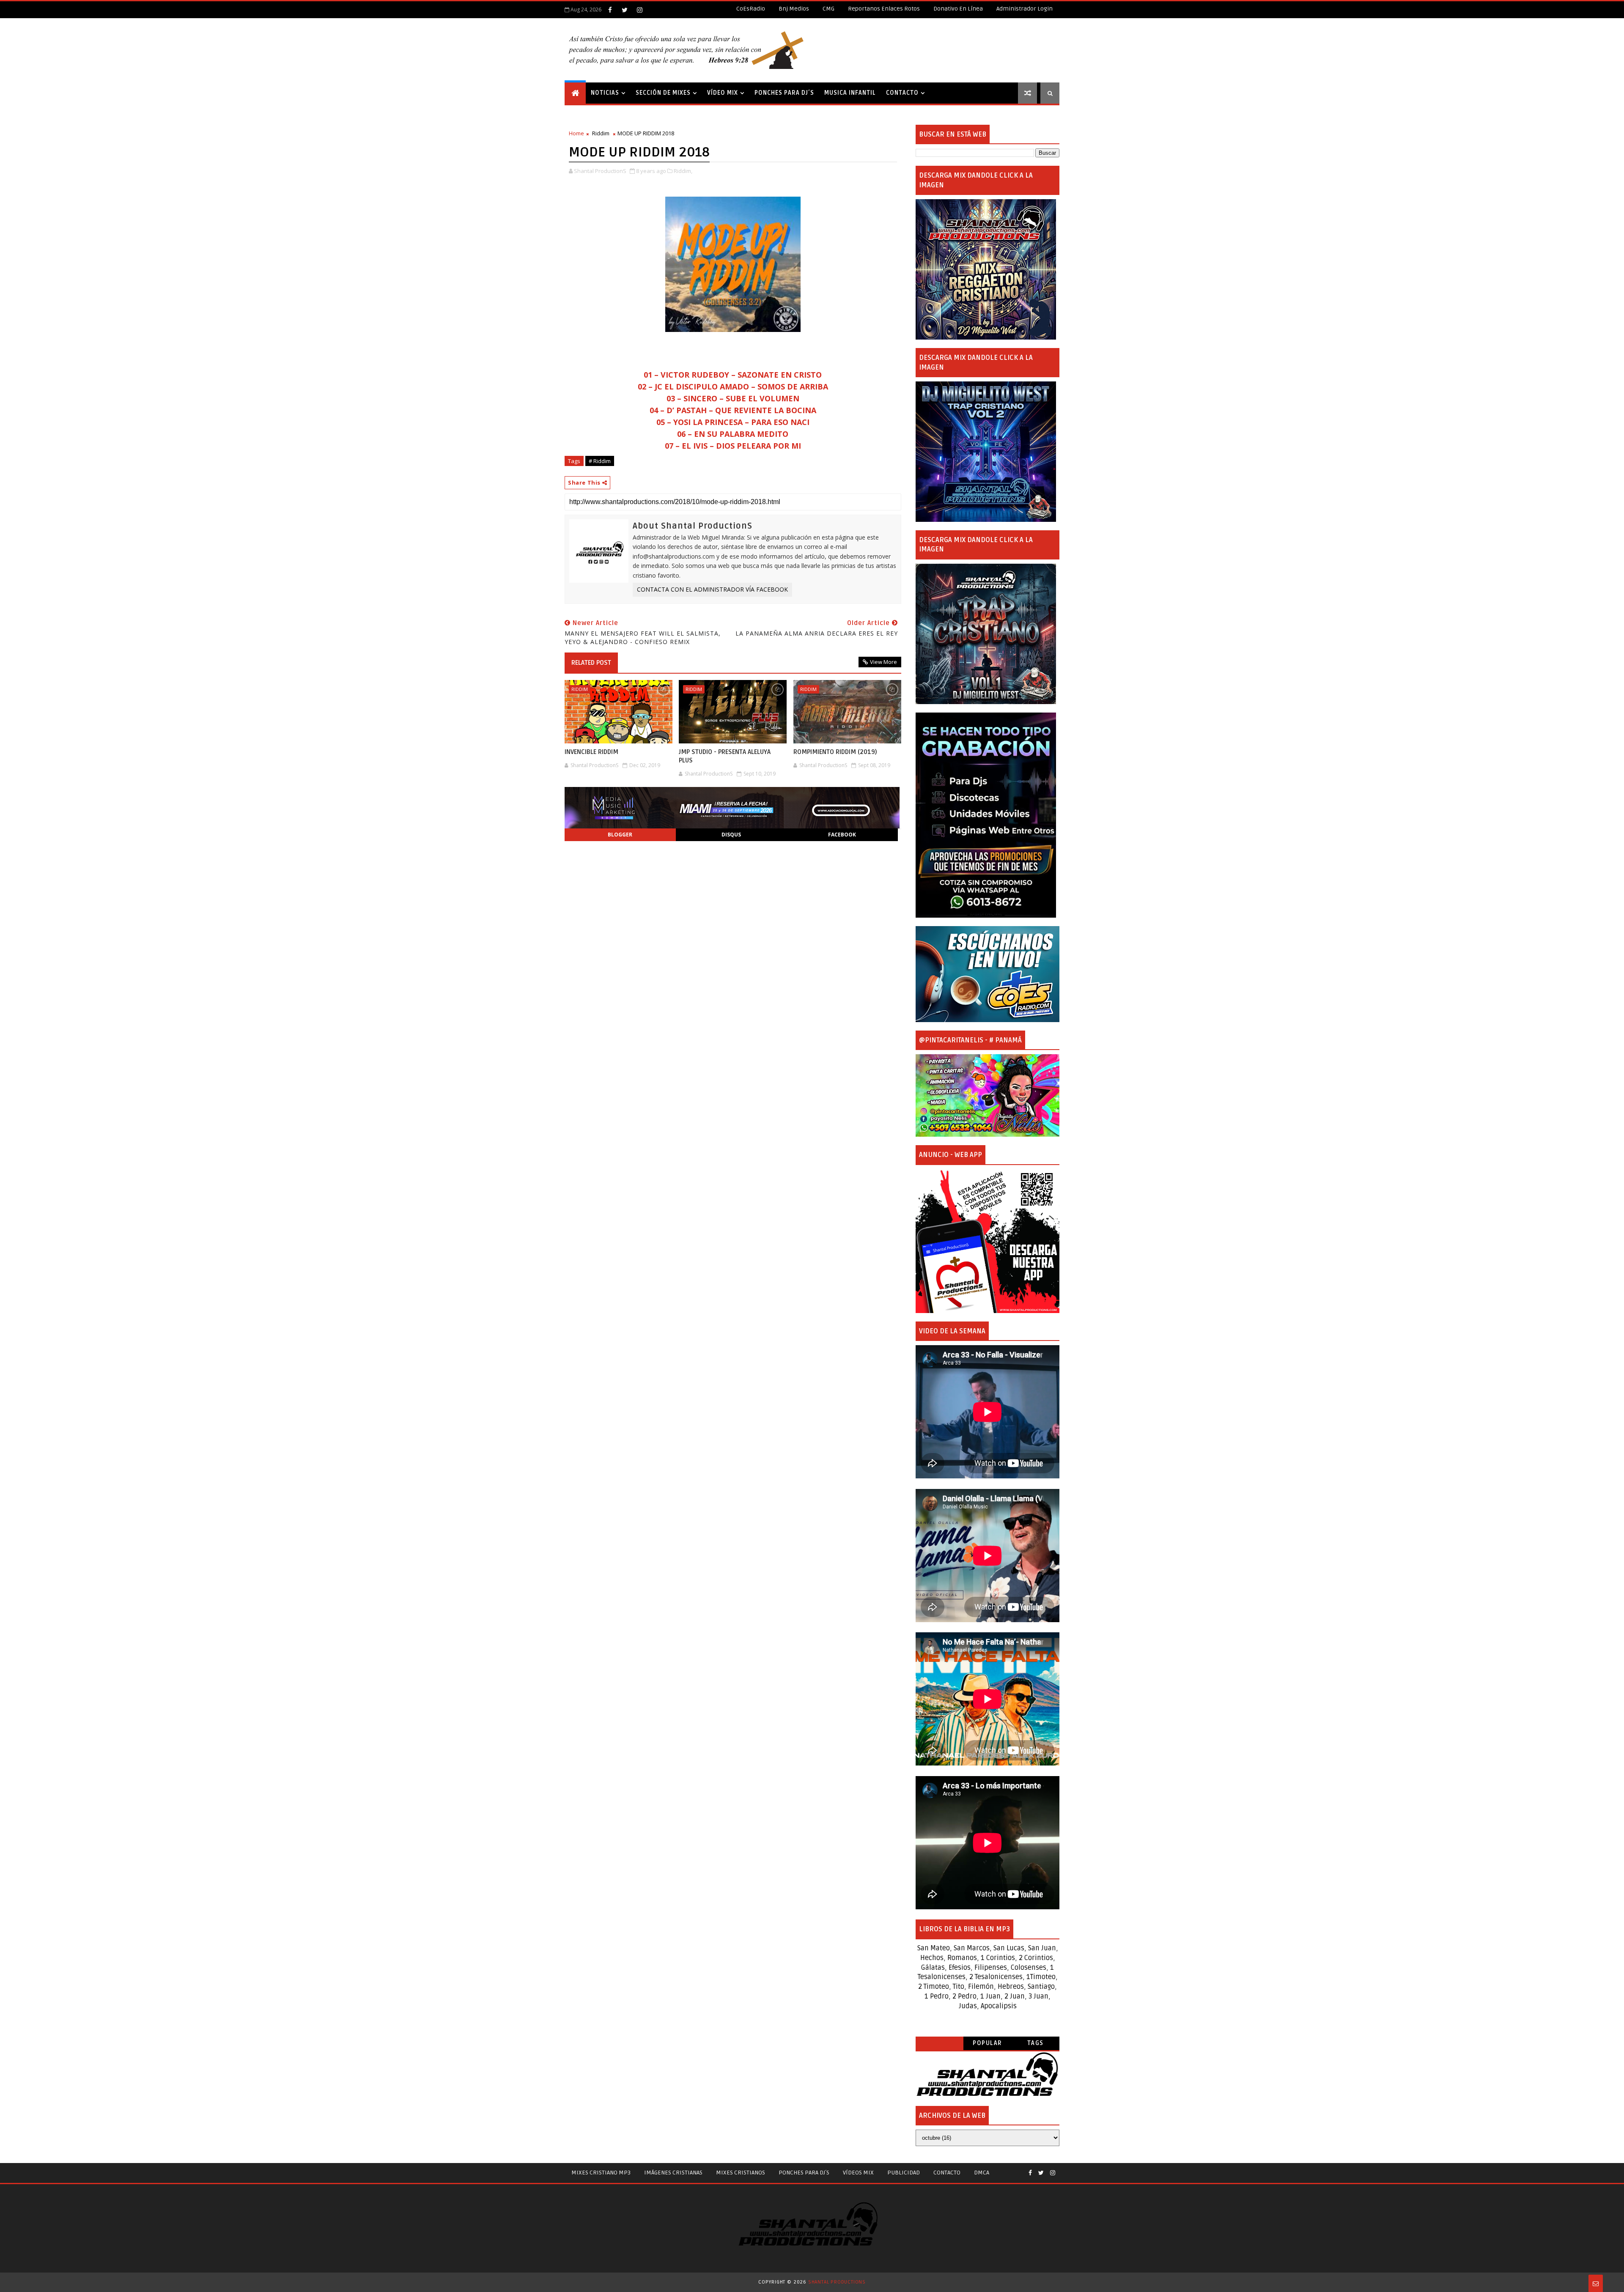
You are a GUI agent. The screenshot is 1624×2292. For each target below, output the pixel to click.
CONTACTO (902, 93)
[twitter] (625, 10)
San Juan (1042, 1948)
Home (576, 133)
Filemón (981, 1987)
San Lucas (1009, 1948)
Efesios (960, 1968)
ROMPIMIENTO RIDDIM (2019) (835, 752)
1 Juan (990, 1996)
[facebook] (610, 10)
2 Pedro (964, 1996)
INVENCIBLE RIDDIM (591, 752)
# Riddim (600, 461)
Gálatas (933, 1968)
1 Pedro (937, 1996)
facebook (842, 835)
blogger (620, 835)
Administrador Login (1025, 9)
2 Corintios (1036, 1958)
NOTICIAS (605, 93)
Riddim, (683, 171)
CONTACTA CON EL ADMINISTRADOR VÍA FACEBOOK (712, 589)
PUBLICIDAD (904, 2173)
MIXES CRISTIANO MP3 (601, 2173)
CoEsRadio (751, 9)
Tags (1036, 2043)
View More (883, 662)
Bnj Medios (794, 9)
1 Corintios (998, 1958)
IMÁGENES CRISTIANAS (673, 2173)
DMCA (982, 2173)
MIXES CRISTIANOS (741, 2173)
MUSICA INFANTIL (850, 93)
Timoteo (1043, 1977)
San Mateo (934, 1948)
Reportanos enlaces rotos (884, 9)
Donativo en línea (958, 9)
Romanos (962, 1958)
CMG (828, 9)
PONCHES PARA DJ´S (784, 93)
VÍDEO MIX (723, 93)
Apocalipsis (999, 2006)
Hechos (932, 1958)
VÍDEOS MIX (858, 2173)
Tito (958, 1987)
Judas (968, 2006)
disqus (731, 835)
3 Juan (1038, 1996)
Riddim (601, 133)
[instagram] (639, 10)
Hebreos (1011, 1987)
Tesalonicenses (942, 1977)
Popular (988, 2043)
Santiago (1041, 1987)
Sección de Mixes (663, 93)
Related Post (591, 663)
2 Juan (1015, 1996)
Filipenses (991, 1968)
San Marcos (972, 1948)
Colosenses (1029, 1968)
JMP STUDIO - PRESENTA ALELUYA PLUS (725, 756)
